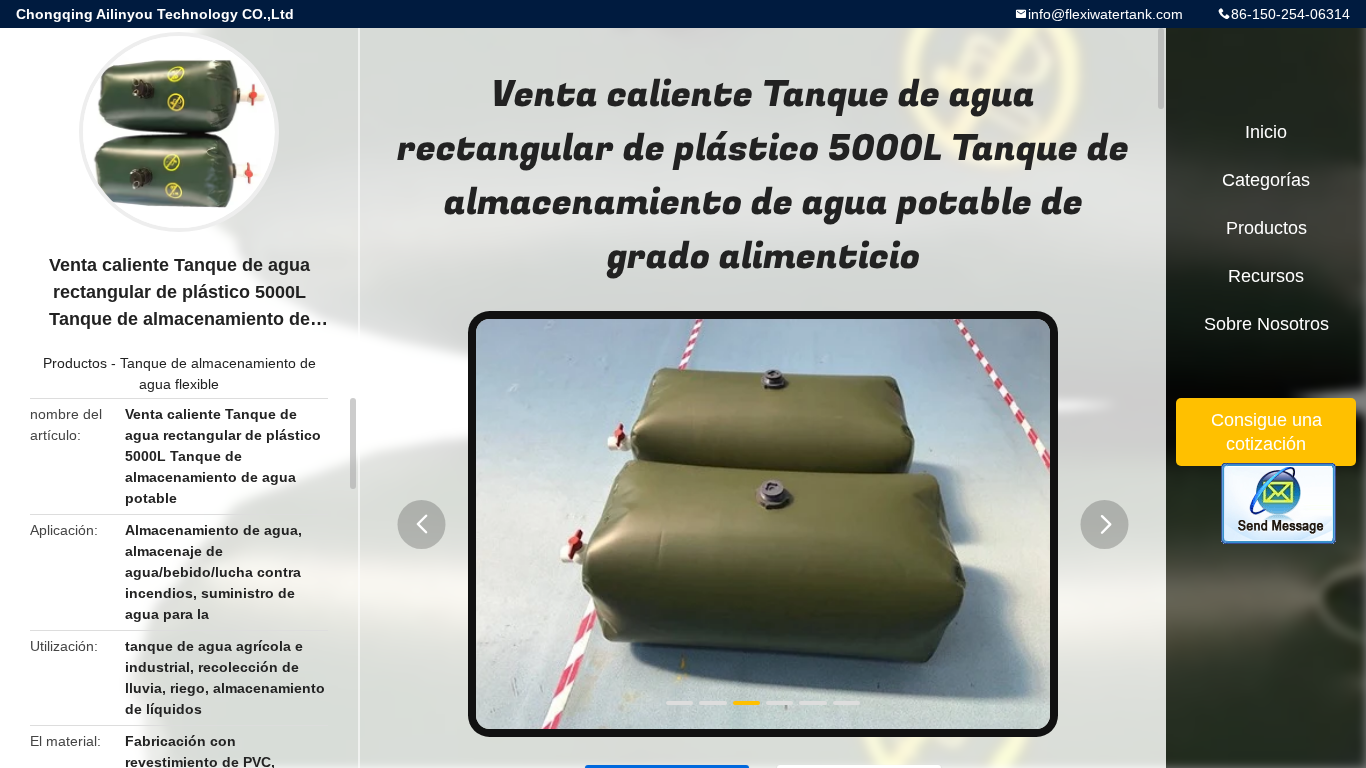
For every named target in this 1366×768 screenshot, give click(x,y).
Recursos (1266, 276)
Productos (75, 363)
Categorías (1266, 180)
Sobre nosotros (1266, 324)
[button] (422, 524)
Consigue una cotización (1266, 432)
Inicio (1266, 132)
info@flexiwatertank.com (1105, 14)
